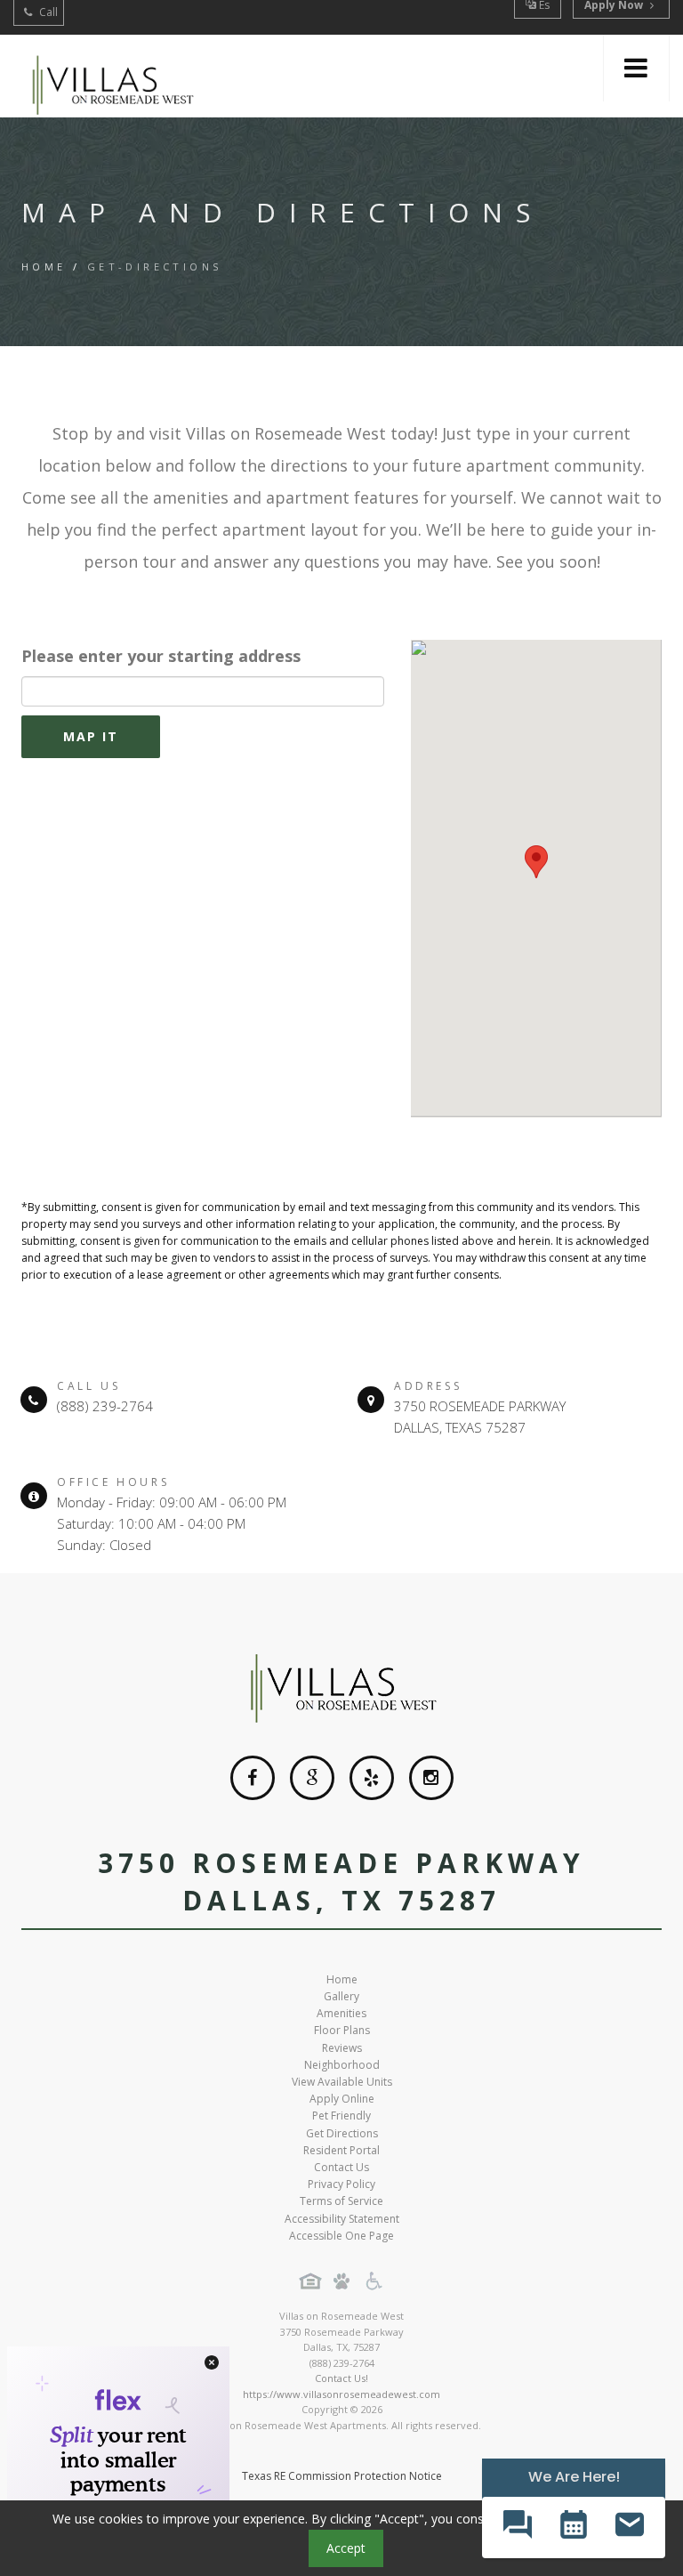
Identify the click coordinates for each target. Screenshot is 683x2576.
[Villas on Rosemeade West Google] (312, 1778)
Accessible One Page (341, 2236)
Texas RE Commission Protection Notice (342, 2476)
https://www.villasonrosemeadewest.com (341, 2394)
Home (44, 266)
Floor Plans (342, 2030)
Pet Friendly (341, 2116)
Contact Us (341, 2167)
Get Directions (342, 2133)
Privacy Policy (341, 2184)
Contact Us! (341, 2378)
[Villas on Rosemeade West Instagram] (431, 1778)
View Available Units (342, 2082)
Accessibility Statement (342, 2219)
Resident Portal (341, 2150)
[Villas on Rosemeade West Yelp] (372, 1778)
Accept (346, 2548)
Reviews (342, 2048)
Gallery (341, 1996)
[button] (517, 2528)
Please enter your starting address (161, 656)
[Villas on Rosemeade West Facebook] (253, 1778)
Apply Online (342, 2099)
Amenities (341, 2013)
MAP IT (91, 736)
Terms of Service (341, 2201)
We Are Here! (574, 2477)
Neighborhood (342, 2065)
